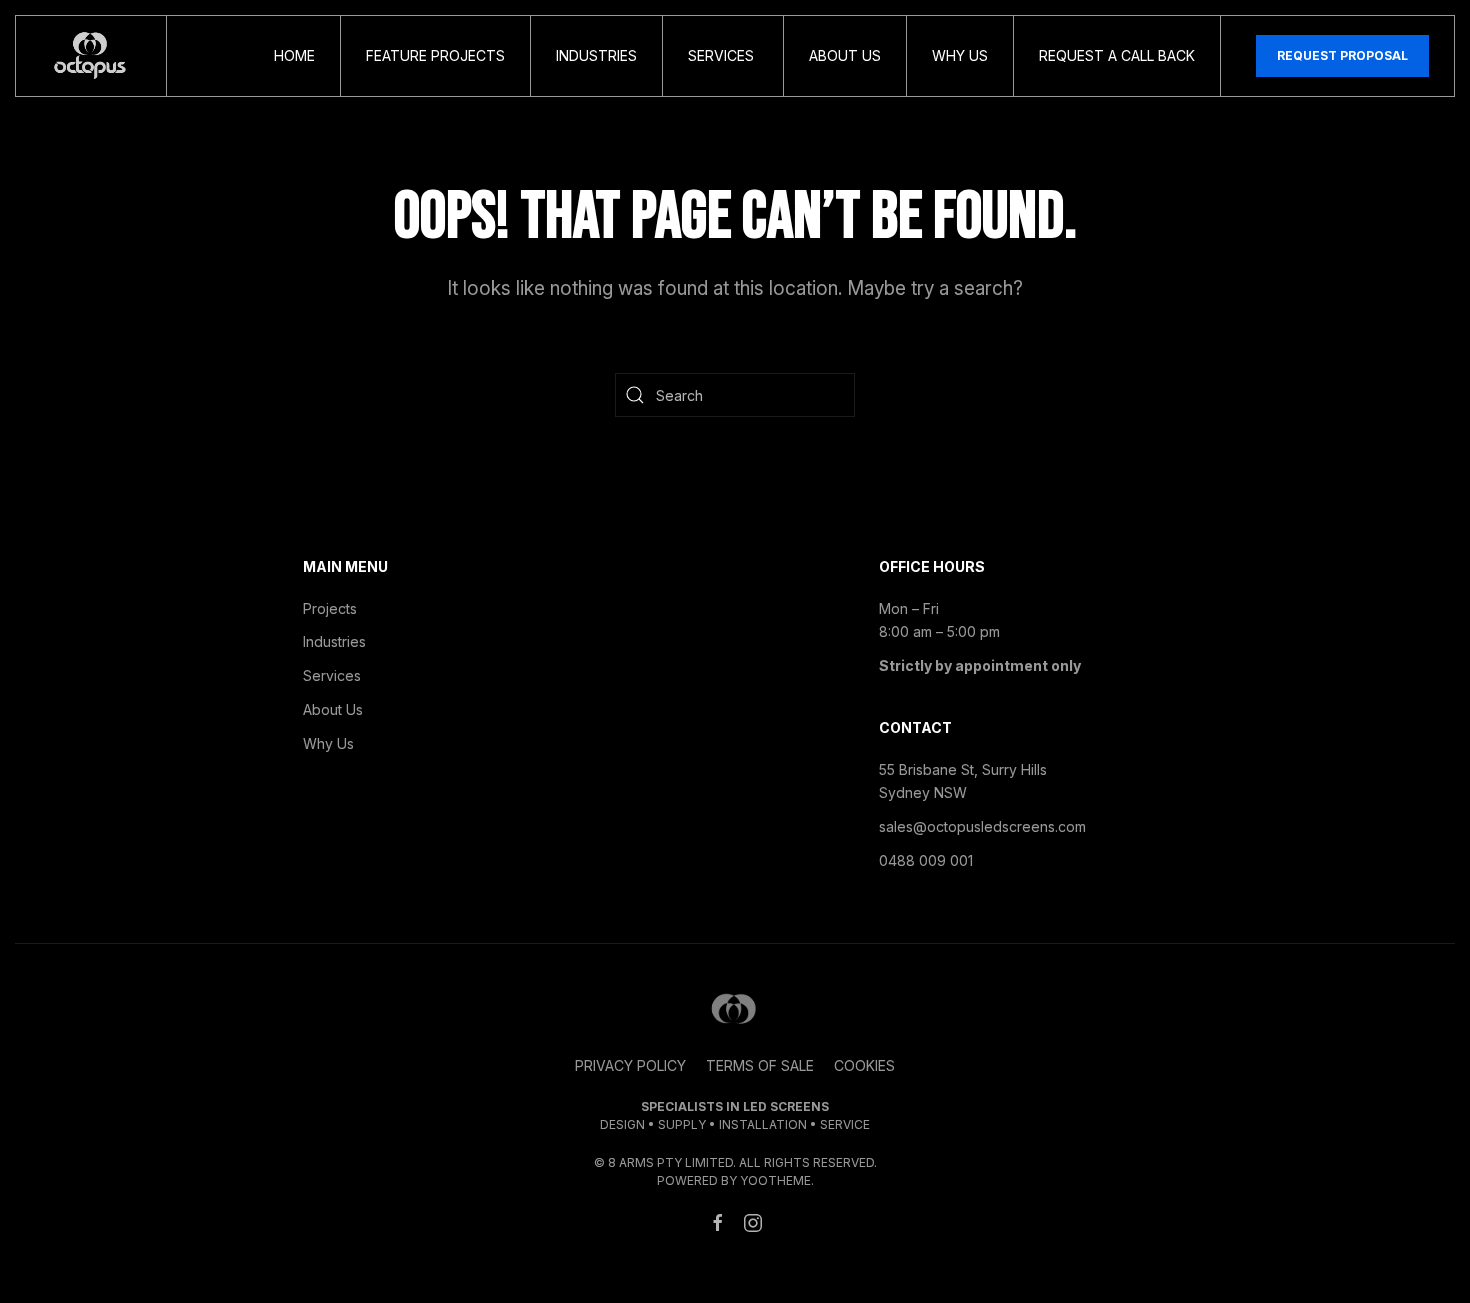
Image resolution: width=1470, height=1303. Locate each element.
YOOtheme (775, 1180)
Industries (596, 55)
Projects (330, 608)
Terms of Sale (760, 1065)
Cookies (864, 1065)
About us (845, 55)
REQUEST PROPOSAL (1342, 55)
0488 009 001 (926, 860)
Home (294, 55)
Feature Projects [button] (435, 55)
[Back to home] (91, 56)
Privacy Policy (630, 1065)
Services (723, 55)
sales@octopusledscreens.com (982, 826)
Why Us (960, 55)
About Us (333, 709)
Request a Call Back (1117, 55)
